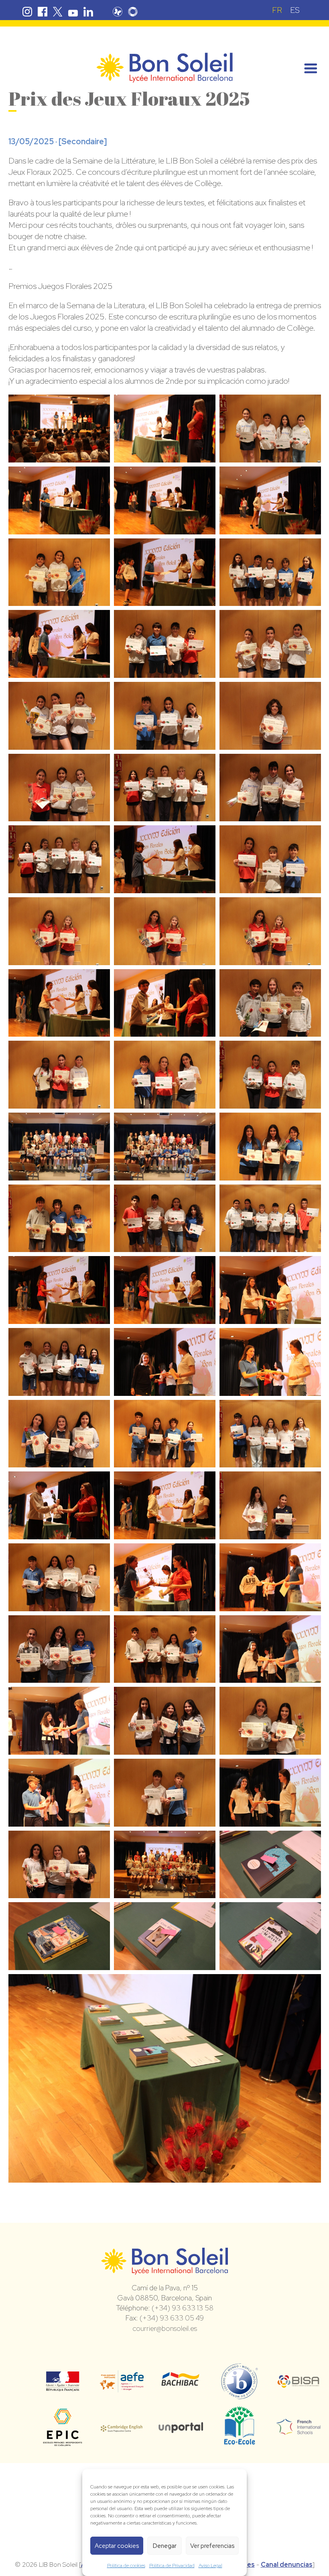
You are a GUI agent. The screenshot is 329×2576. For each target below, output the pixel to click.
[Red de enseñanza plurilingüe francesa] (299, 2430)
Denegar (165, 2546)
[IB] (239, 2396)
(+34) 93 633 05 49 (172, 2318)
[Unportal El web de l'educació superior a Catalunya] (181, 2427)
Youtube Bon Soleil (73, 12)
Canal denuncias (287, 2565)
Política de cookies (126, 2566)
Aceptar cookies (117, 2546)
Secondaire (83, 141)
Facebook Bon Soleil (43, 12)
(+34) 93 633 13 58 (183, 2308)
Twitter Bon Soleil (58, 12)
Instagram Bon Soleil (27, 12)
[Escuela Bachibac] (181, 2384)
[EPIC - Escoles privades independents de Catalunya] (63, 2445)
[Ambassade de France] (63, 2386)
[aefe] (122, 2387)
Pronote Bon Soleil (118, 12)
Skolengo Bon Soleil (133, 12)
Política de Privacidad (172, 2566)
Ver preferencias (212, 2546)
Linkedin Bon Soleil (88, 12)
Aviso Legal (210, 2566)
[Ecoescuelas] (240, 2441)
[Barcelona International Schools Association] (299, 2383)
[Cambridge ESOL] (122, 2427)
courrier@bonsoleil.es (165, 2328)
